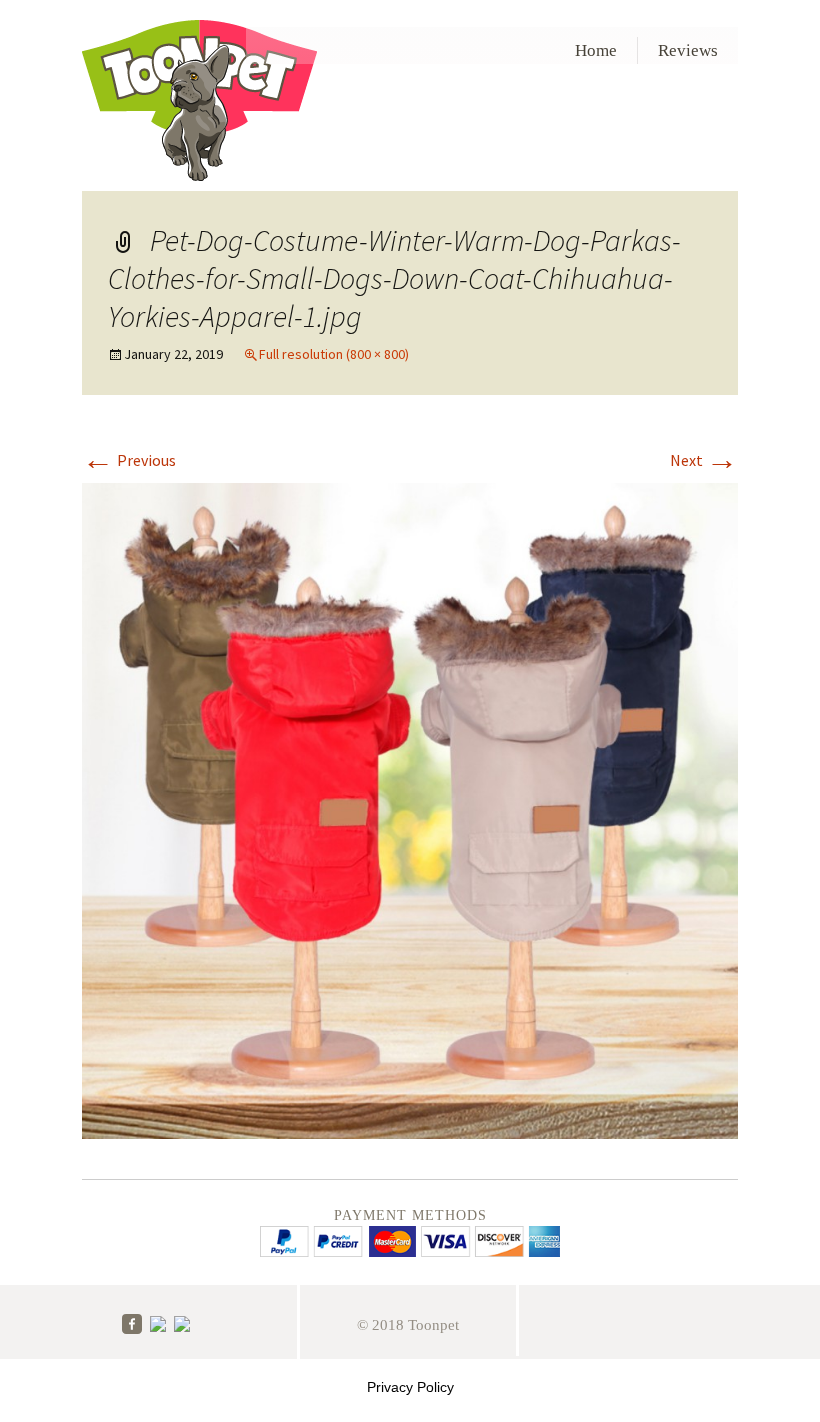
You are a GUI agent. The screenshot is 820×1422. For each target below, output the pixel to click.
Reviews (688, 50)
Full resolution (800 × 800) (334, 354)
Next (704, 460)
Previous (129, 460)
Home (596, 50)
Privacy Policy (410, 1387)
